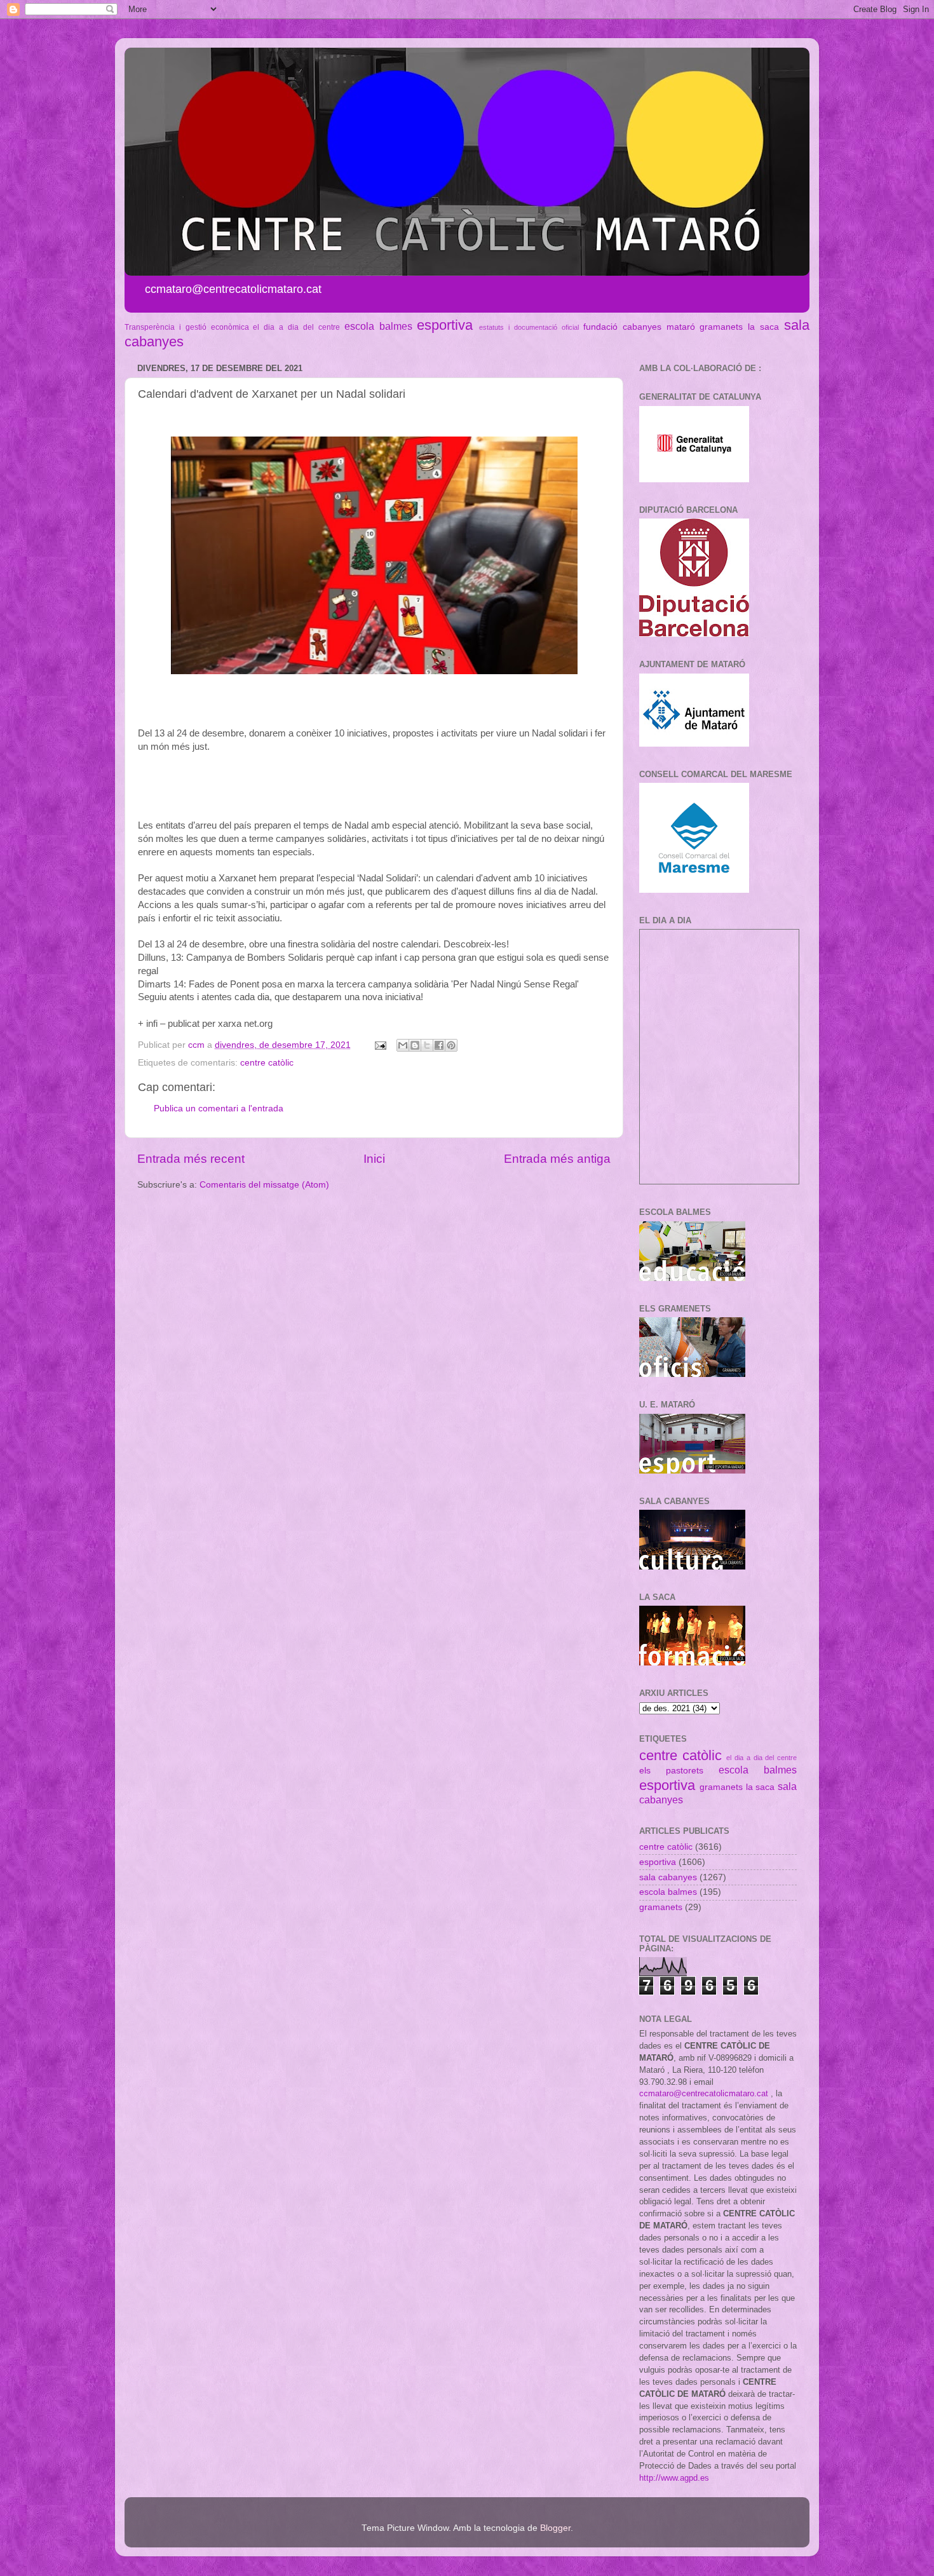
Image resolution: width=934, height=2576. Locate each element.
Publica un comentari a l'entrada (219, 1108)
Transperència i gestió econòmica (187, 327)
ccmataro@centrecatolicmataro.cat (704, 2093)
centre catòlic (267, 1063)
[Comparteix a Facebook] (439, 1045)
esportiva (445, 325)
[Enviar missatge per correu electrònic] (380, 1045)
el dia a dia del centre (296, 327)
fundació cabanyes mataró (639, 327)
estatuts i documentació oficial (529, 327)
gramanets (721, 327)
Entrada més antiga (557, 1159)
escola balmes (378, 326)
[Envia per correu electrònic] (403, 1045)
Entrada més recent (191, 1159)
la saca (763, 327)
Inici (374, 1159)
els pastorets (671, 1771)
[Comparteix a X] (427, 1045)
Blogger (555, 2528)
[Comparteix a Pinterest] (451, 1045)
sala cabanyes (668, 1877)
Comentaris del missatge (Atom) (264, 1185)
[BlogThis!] (415, 1045)
